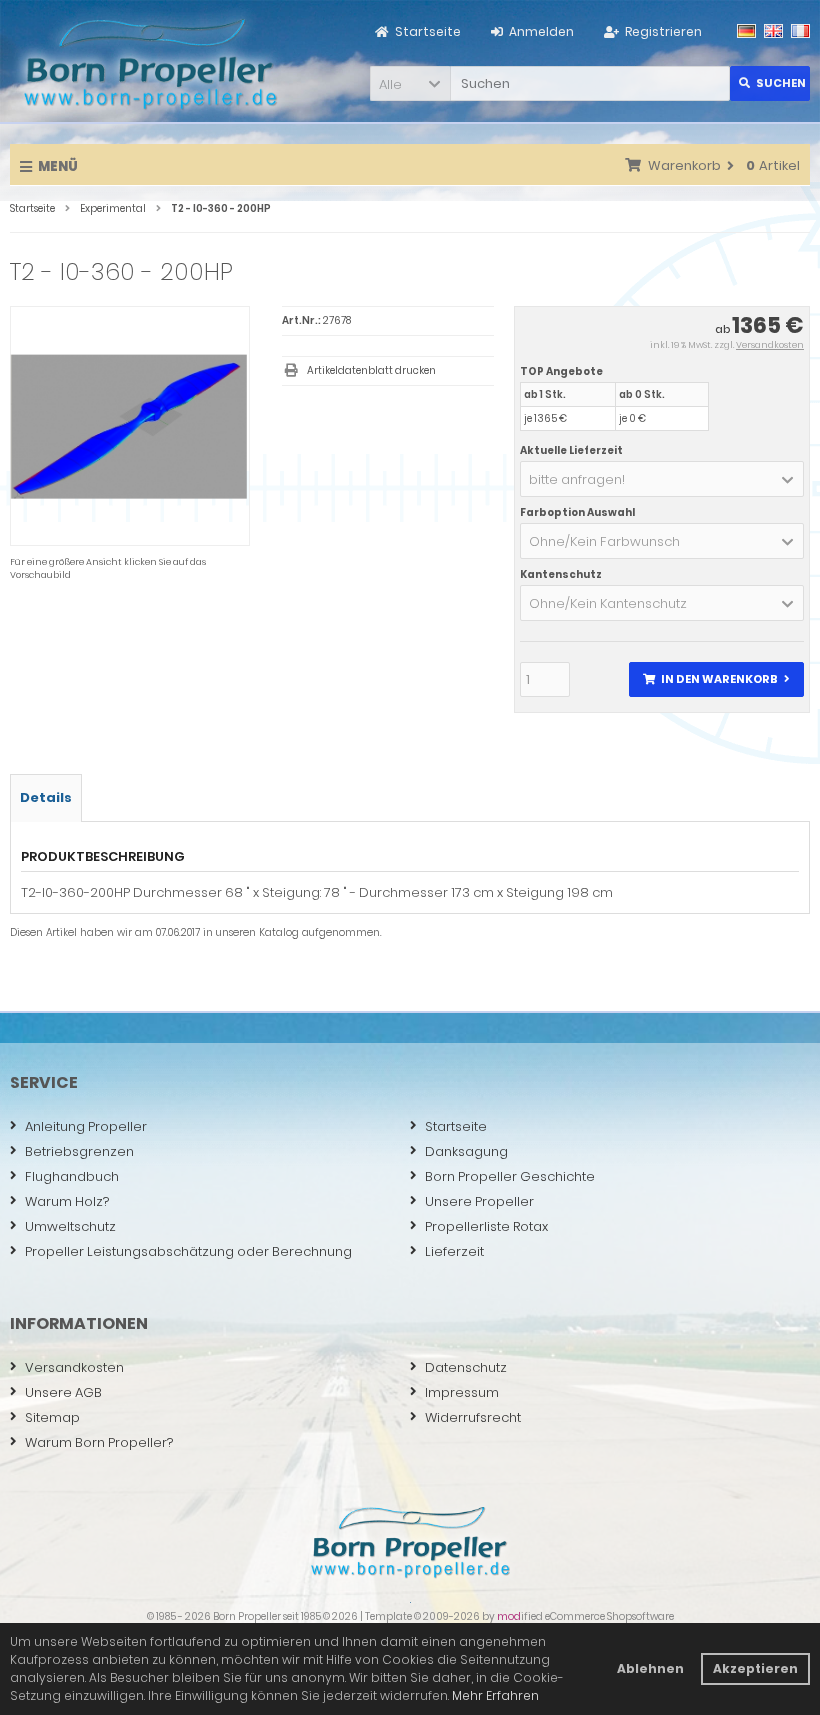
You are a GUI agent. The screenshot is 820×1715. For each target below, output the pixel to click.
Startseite (456, 1126)
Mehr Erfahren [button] (495, 1695)
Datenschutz (466, 1367)
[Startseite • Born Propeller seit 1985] (150, 63)
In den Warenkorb (716, 679)
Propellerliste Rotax (486, 1226)
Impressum (462, 1392)
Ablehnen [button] (650, 1668)
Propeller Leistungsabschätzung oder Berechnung (188, 1251)
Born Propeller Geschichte (510, 1176)
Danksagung (466, 1151)
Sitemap (52, 1417)
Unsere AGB (63, 1392)
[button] (410, 83)
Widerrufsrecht (473, 1417)
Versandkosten (770, 345)
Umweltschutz (70, 1226)
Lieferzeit (454, 1251)
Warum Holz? (67, 1201)
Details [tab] (46, 797)
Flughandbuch (72, 1176)
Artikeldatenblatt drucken (371, 370)
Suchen (770, 83)
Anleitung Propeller (86, 1126)
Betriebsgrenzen (79, 1151)
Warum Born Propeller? (99, 1442)
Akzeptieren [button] (755, 1668)
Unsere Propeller (479, 1201)
